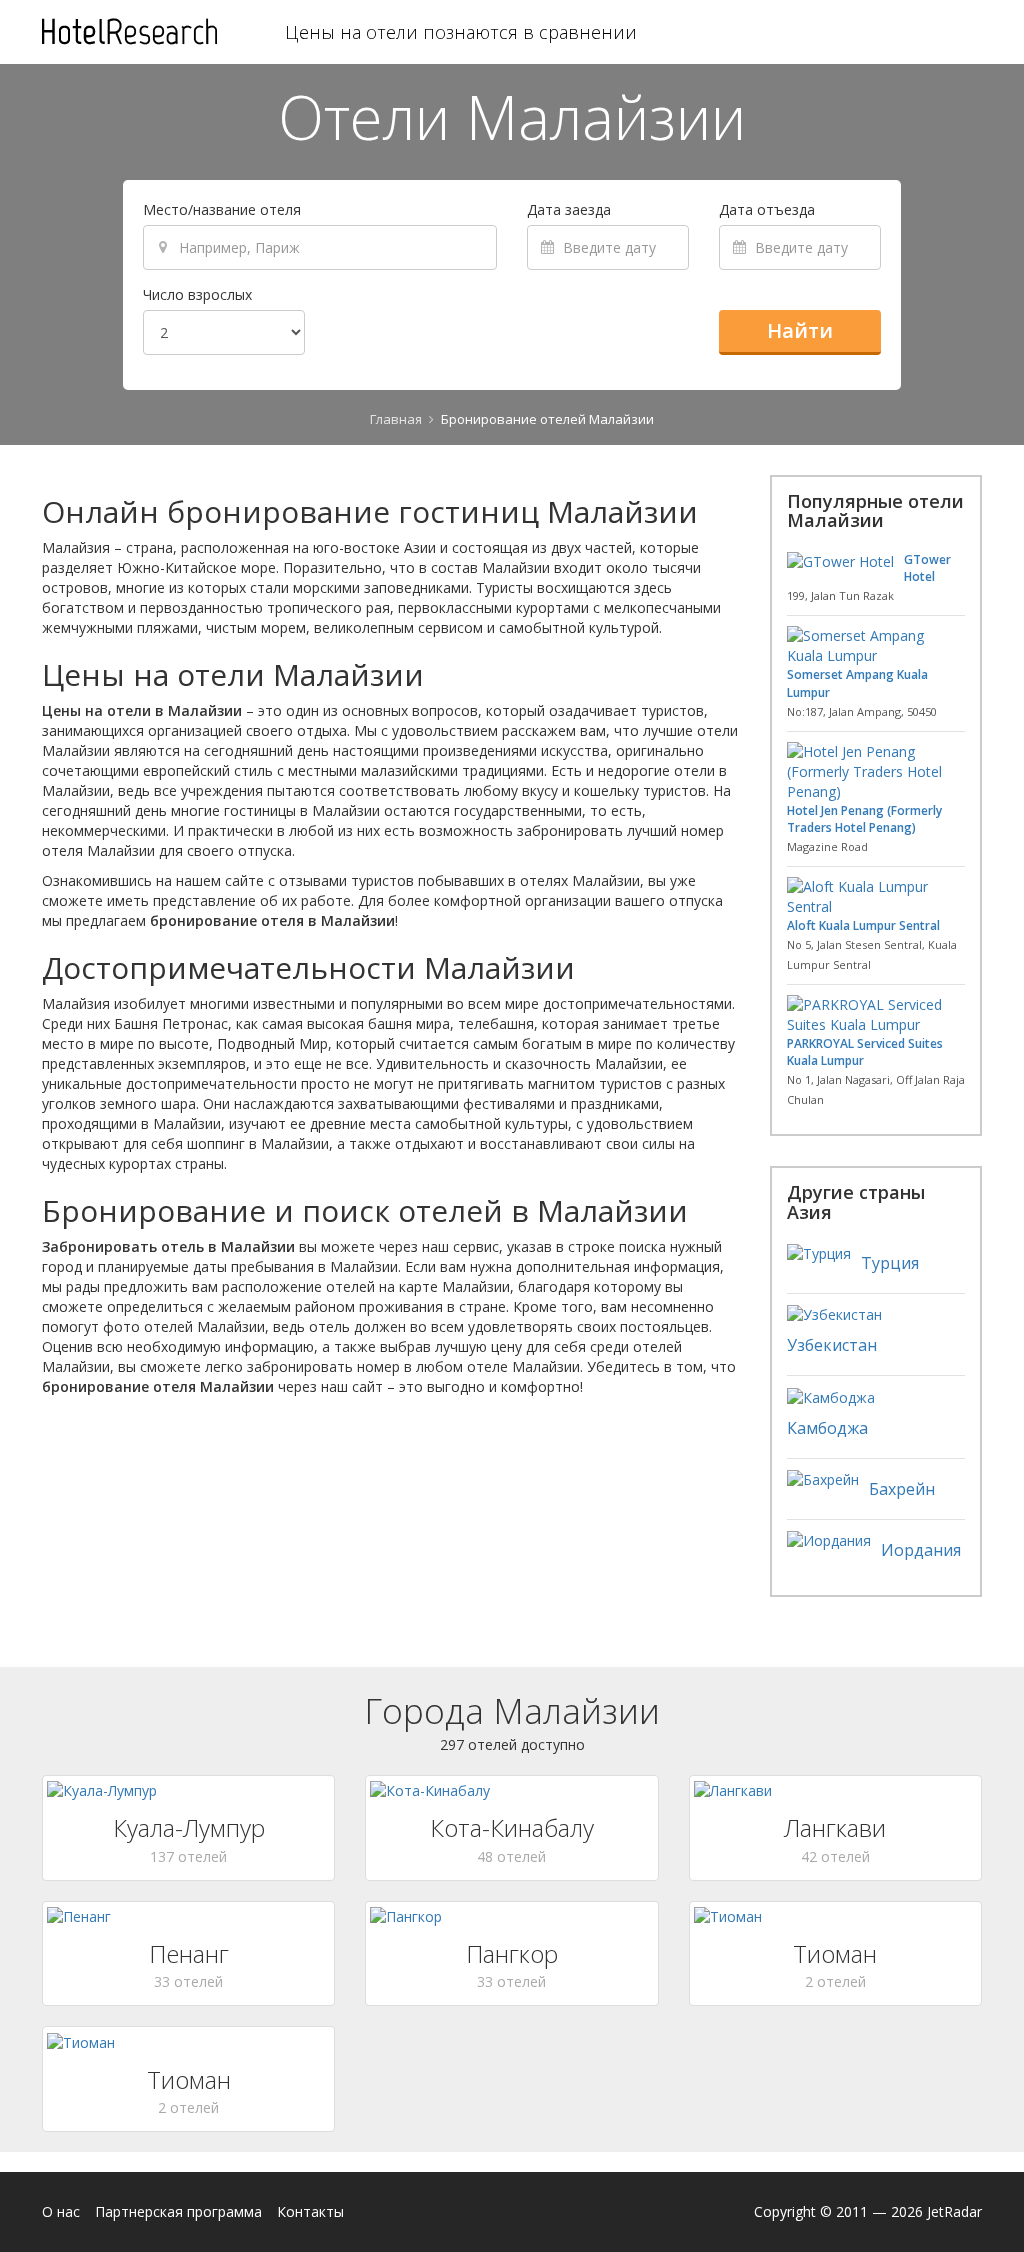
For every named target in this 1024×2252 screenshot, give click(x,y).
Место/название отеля (222, 209)
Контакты (310, 2211)
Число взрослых (197, 294)
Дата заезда (569, 209)
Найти (800, 330)
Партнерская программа (178, 2211)
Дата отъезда (767, 209)
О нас (61, 2211)
